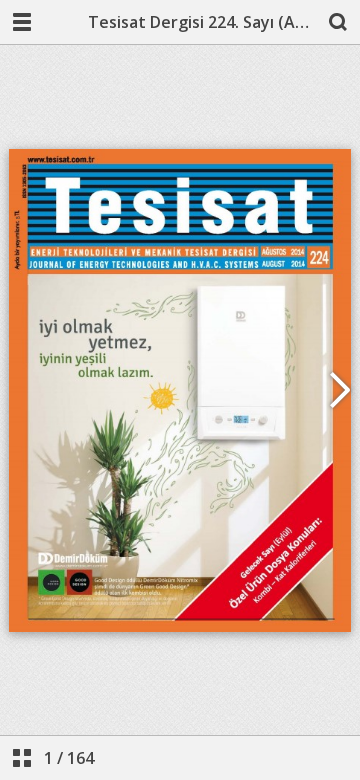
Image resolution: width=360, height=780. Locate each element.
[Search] (338, 22)
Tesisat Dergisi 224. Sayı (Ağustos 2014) (202, 22)
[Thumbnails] (22, 758)
